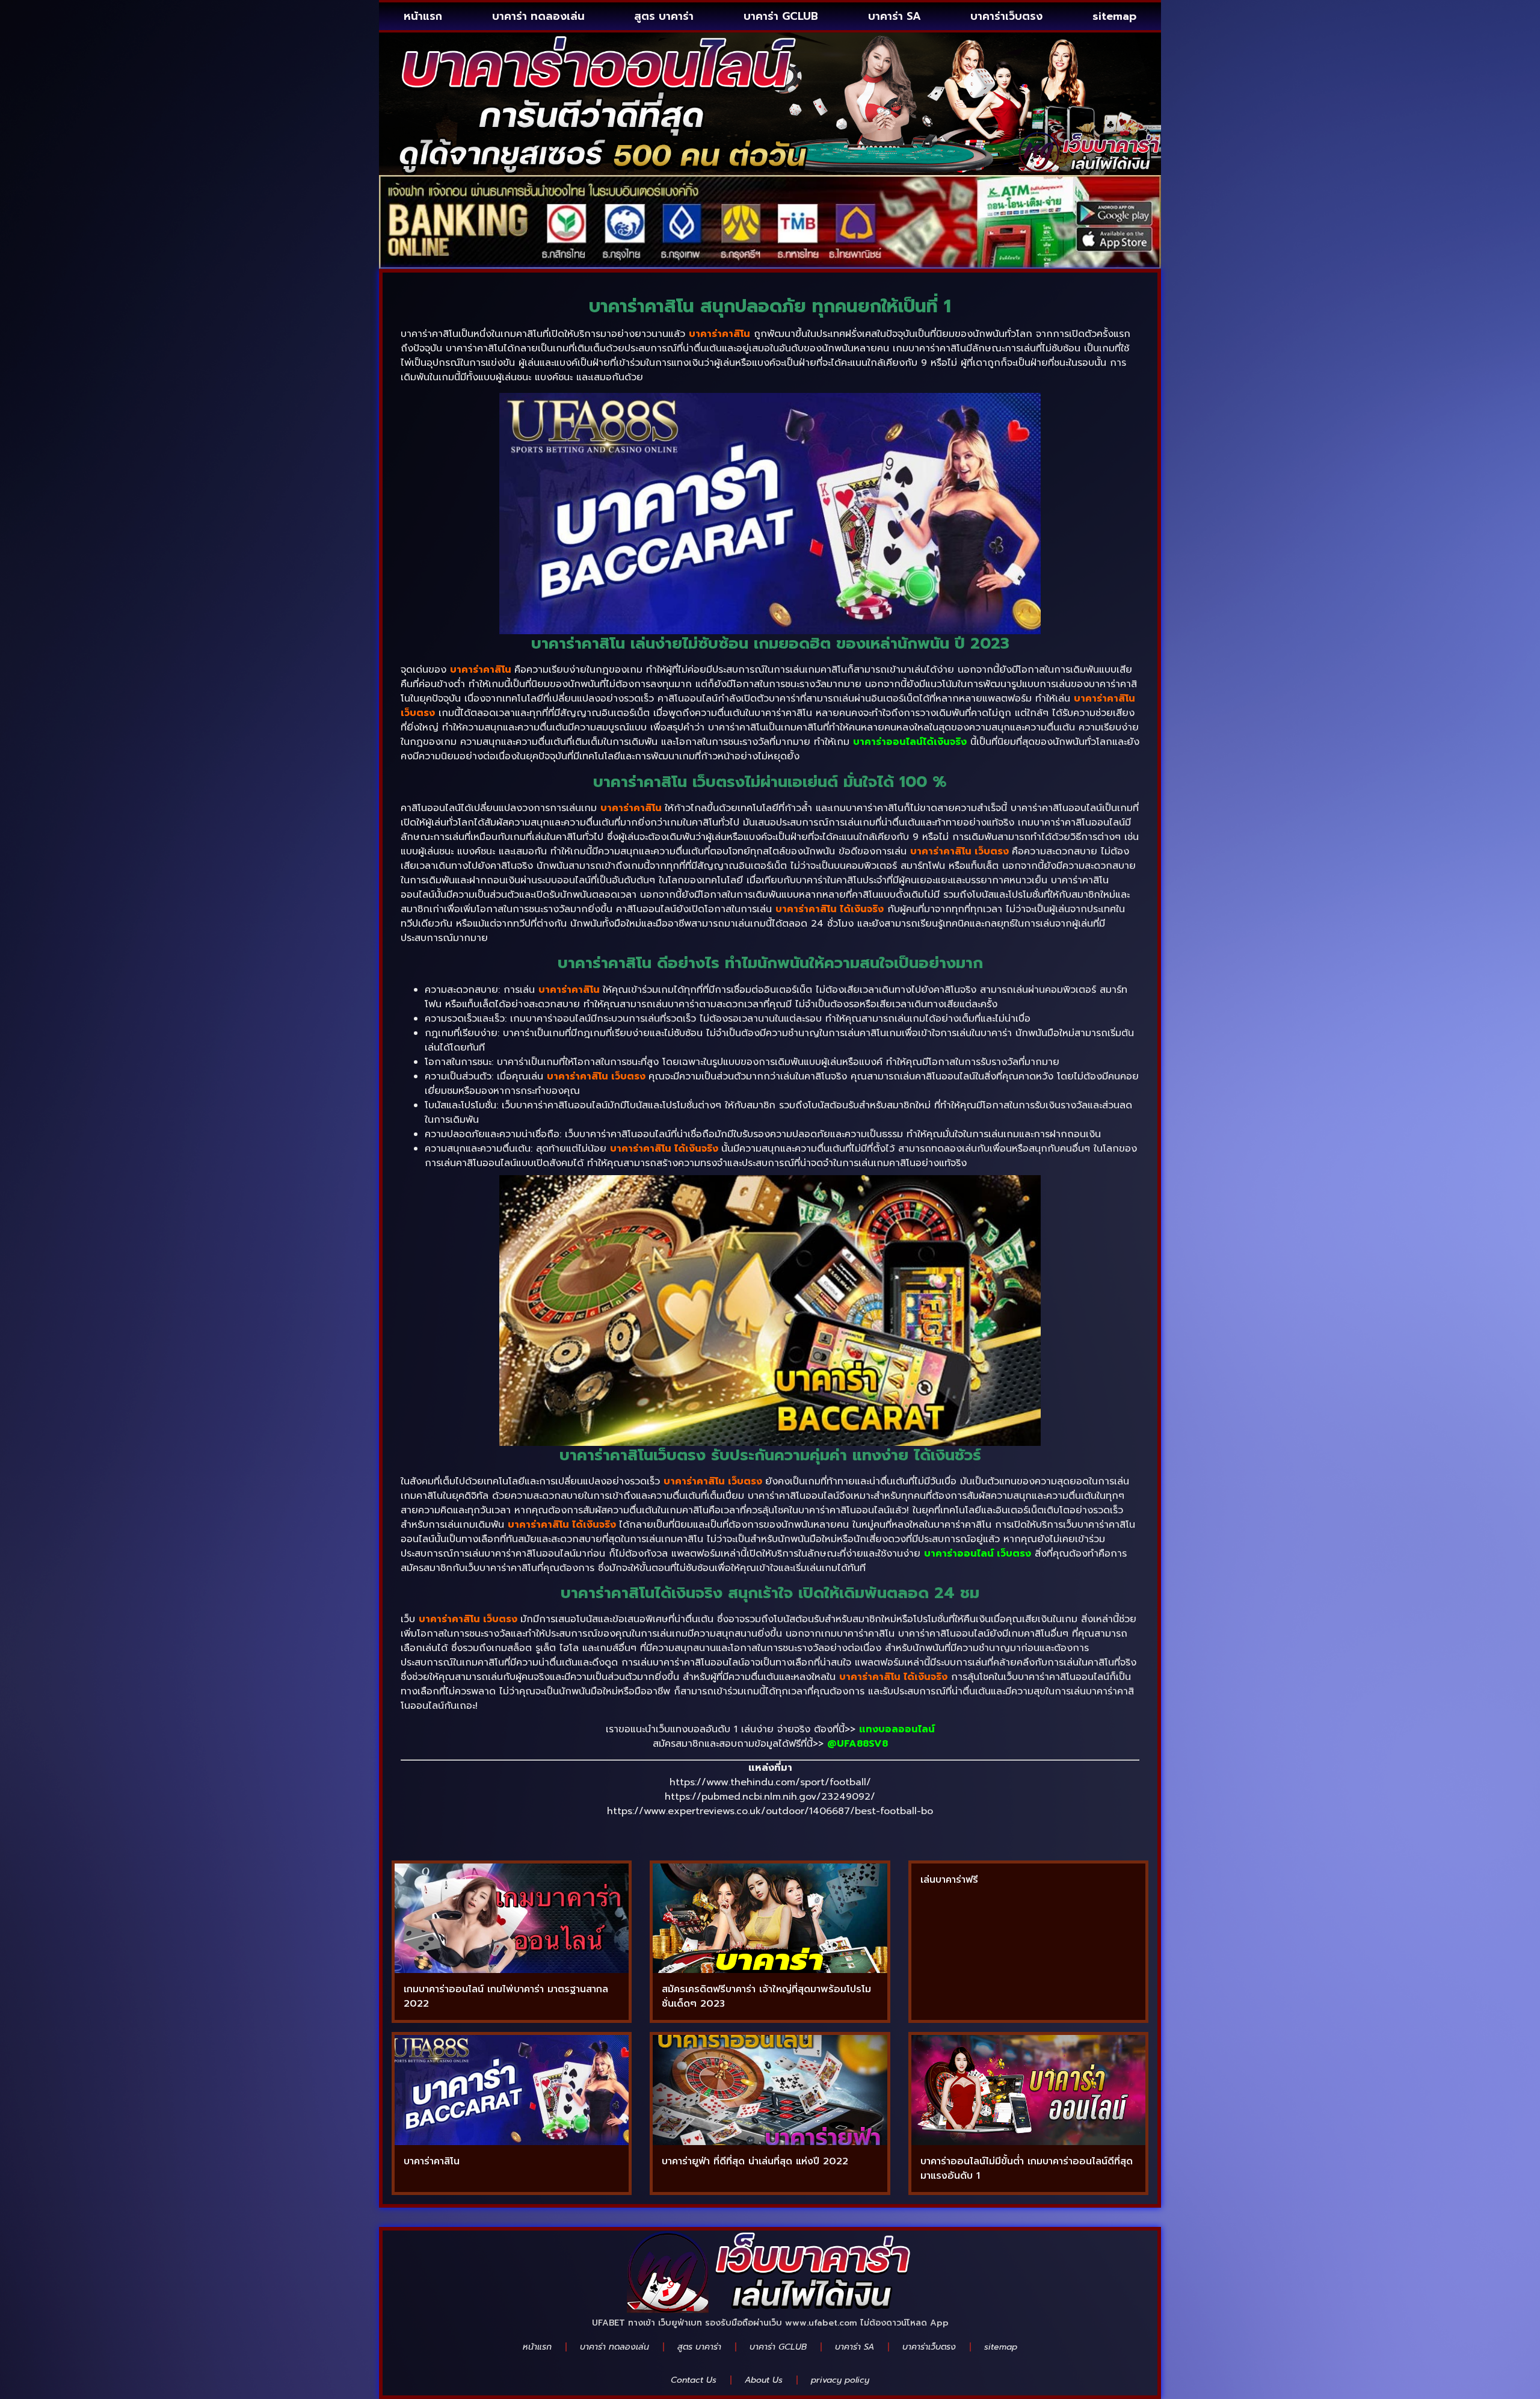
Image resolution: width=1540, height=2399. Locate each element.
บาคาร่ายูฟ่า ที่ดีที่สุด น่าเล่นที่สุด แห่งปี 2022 (755, 2161)
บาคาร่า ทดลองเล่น (538, 16)
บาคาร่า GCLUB (781, 16)
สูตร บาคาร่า (664, 16)
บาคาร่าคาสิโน (432, 2161)
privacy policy (840, 2380)
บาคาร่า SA (895, 16)
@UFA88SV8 (858, 1744)
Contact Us (694, 2380)
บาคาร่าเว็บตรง (1006, 16)
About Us (764, 2380)
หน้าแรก (423, 16)
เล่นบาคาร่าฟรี (949, 1880)
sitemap (1114, 16)
